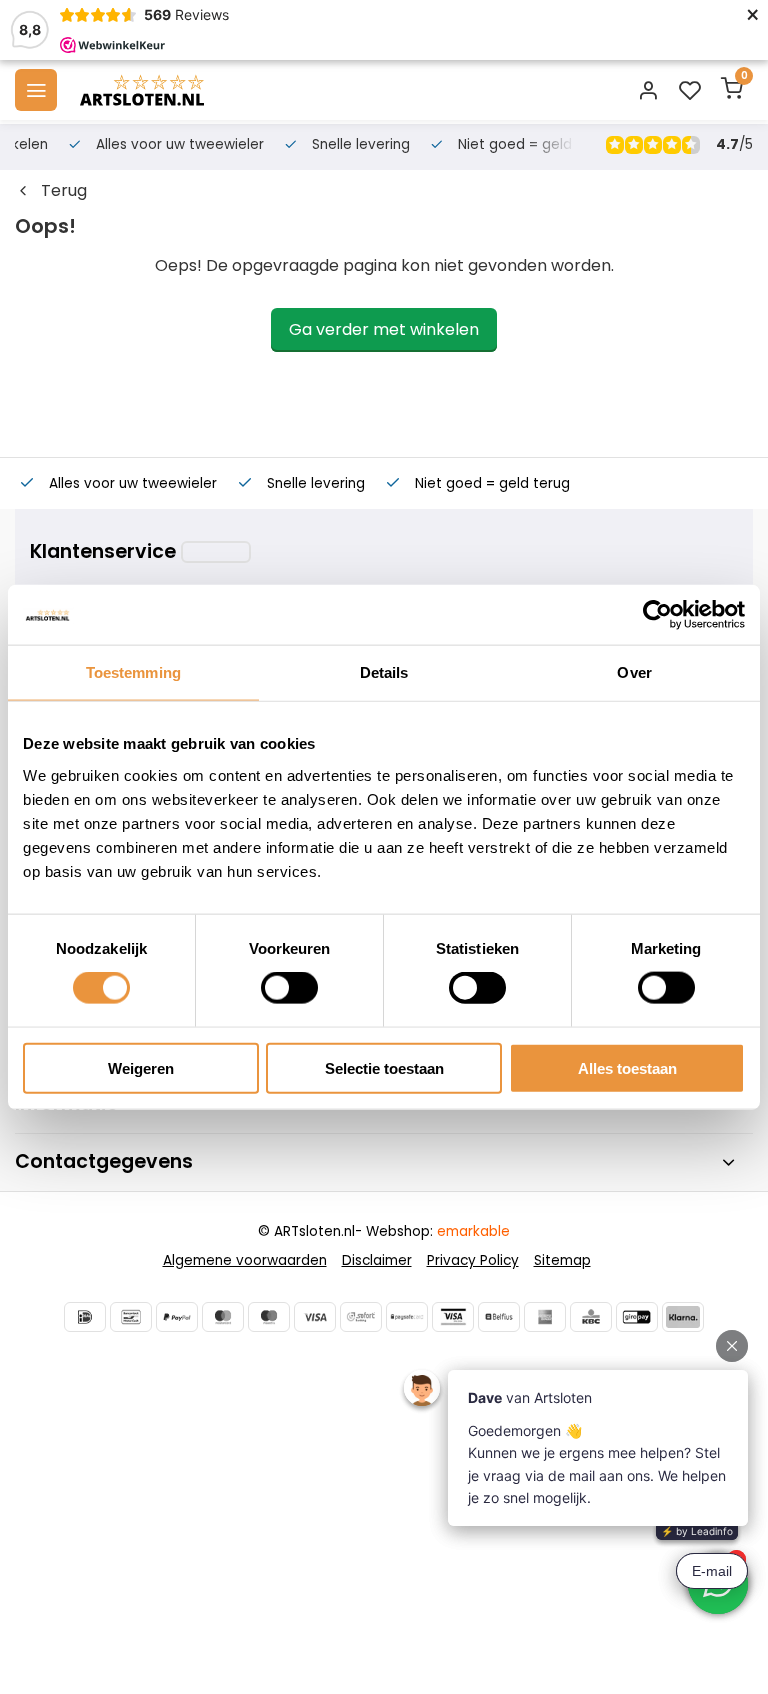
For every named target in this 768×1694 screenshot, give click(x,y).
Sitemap (562, 1260)
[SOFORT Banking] (361, 1317)
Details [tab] (384, 672)
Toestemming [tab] (133, 672)
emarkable (473, 1231)
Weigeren (141, 1067)
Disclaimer (377, 1260)
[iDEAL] (85, 1317)
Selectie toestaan (384, 1067)
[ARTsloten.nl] (142, 90)
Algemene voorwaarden (245, 1260)
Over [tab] (634, 672)
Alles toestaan (627, 1067)
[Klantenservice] (216, 552)
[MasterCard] (223, 1317)
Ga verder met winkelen (384, 329)
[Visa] (315, 1317)
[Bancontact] (131, 1317)
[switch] (289, 988)
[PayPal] (177, 1317)
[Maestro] (269, 1317)
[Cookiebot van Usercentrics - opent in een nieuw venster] (657, 615)
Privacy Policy (473, 1260)
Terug (64, 191)
